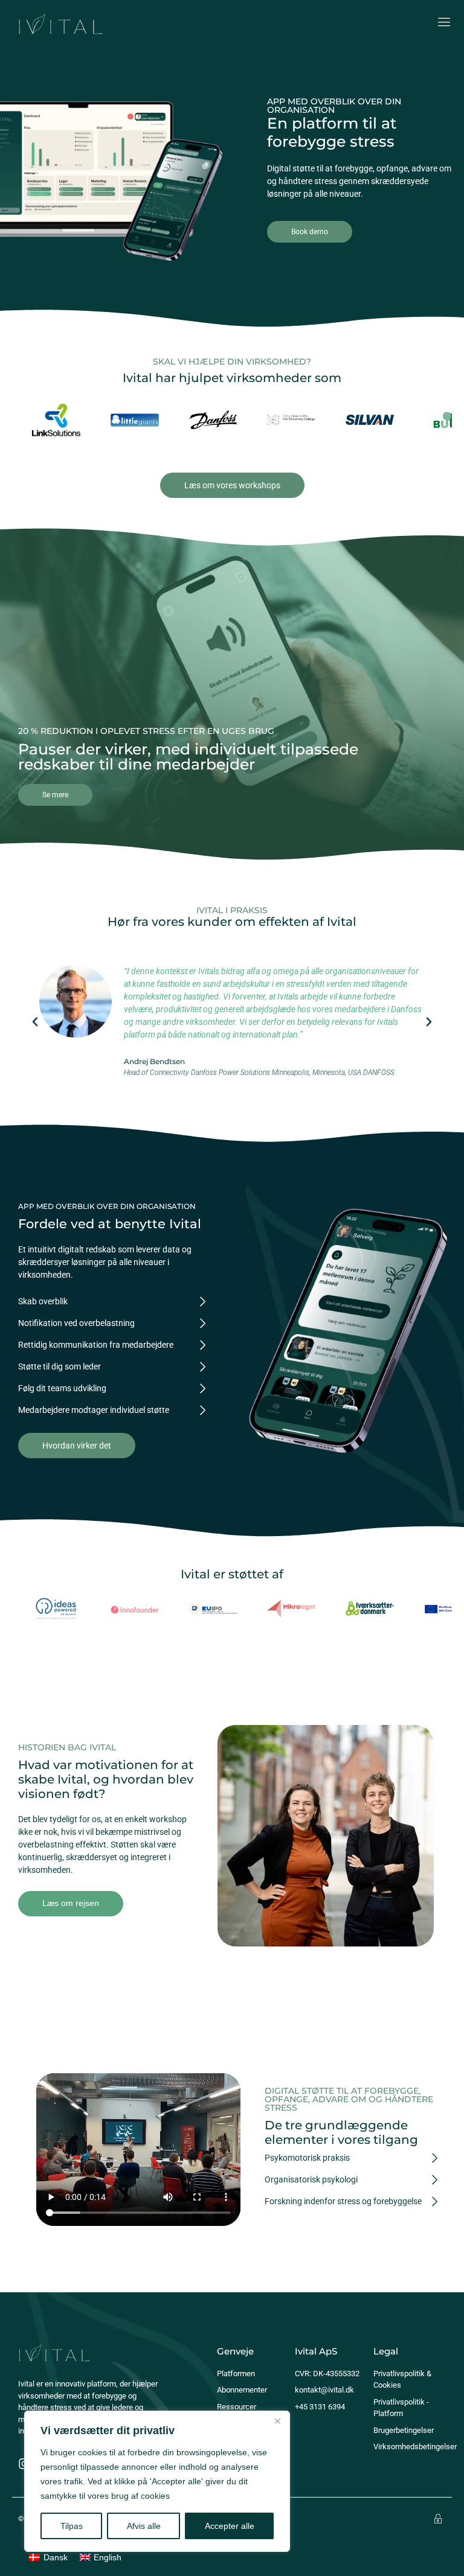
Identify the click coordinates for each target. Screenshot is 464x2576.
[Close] (277, 2421)
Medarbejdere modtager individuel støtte (94, 1410)
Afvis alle (144, 2526)
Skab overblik (43, 1301)
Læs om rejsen (71, 1903)
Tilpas (72, 2526)
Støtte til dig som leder (60, 1366)
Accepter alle (230, 2526)
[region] (157, 2481)
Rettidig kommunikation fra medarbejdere (96, 1345)
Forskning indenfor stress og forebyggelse (343, 2201)
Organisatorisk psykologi (311, 2179)
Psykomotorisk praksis (307, 2158)
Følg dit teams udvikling (62, 1388)
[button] (35, 1022)
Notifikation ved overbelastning (76, 1323)
